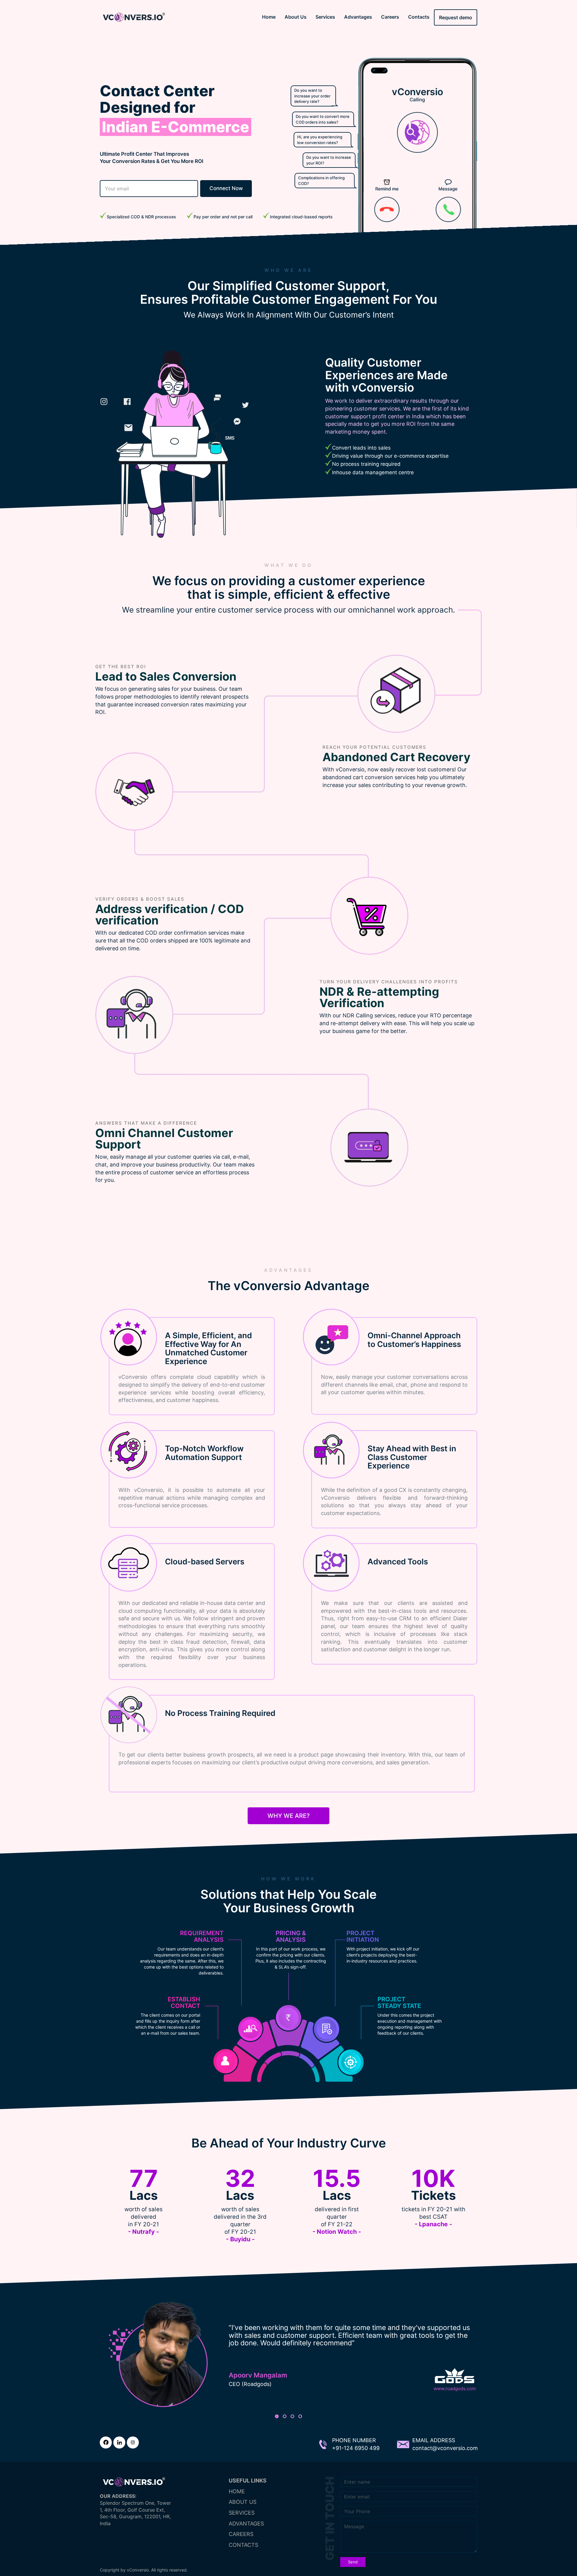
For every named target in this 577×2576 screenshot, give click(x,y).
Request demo (456, 17)
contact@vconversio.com (445, 2448)
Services (325, 17)
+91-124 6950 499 (356, 2448)
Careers (390, 17)
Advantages (358, 17)
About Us (296, 17)
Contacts (419, 17)
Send (353, 2562)
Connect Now (226, 188)
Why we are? (289, 1816)
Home (269, 17)
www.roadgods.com (455, 2388)
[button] (277, 2416)
